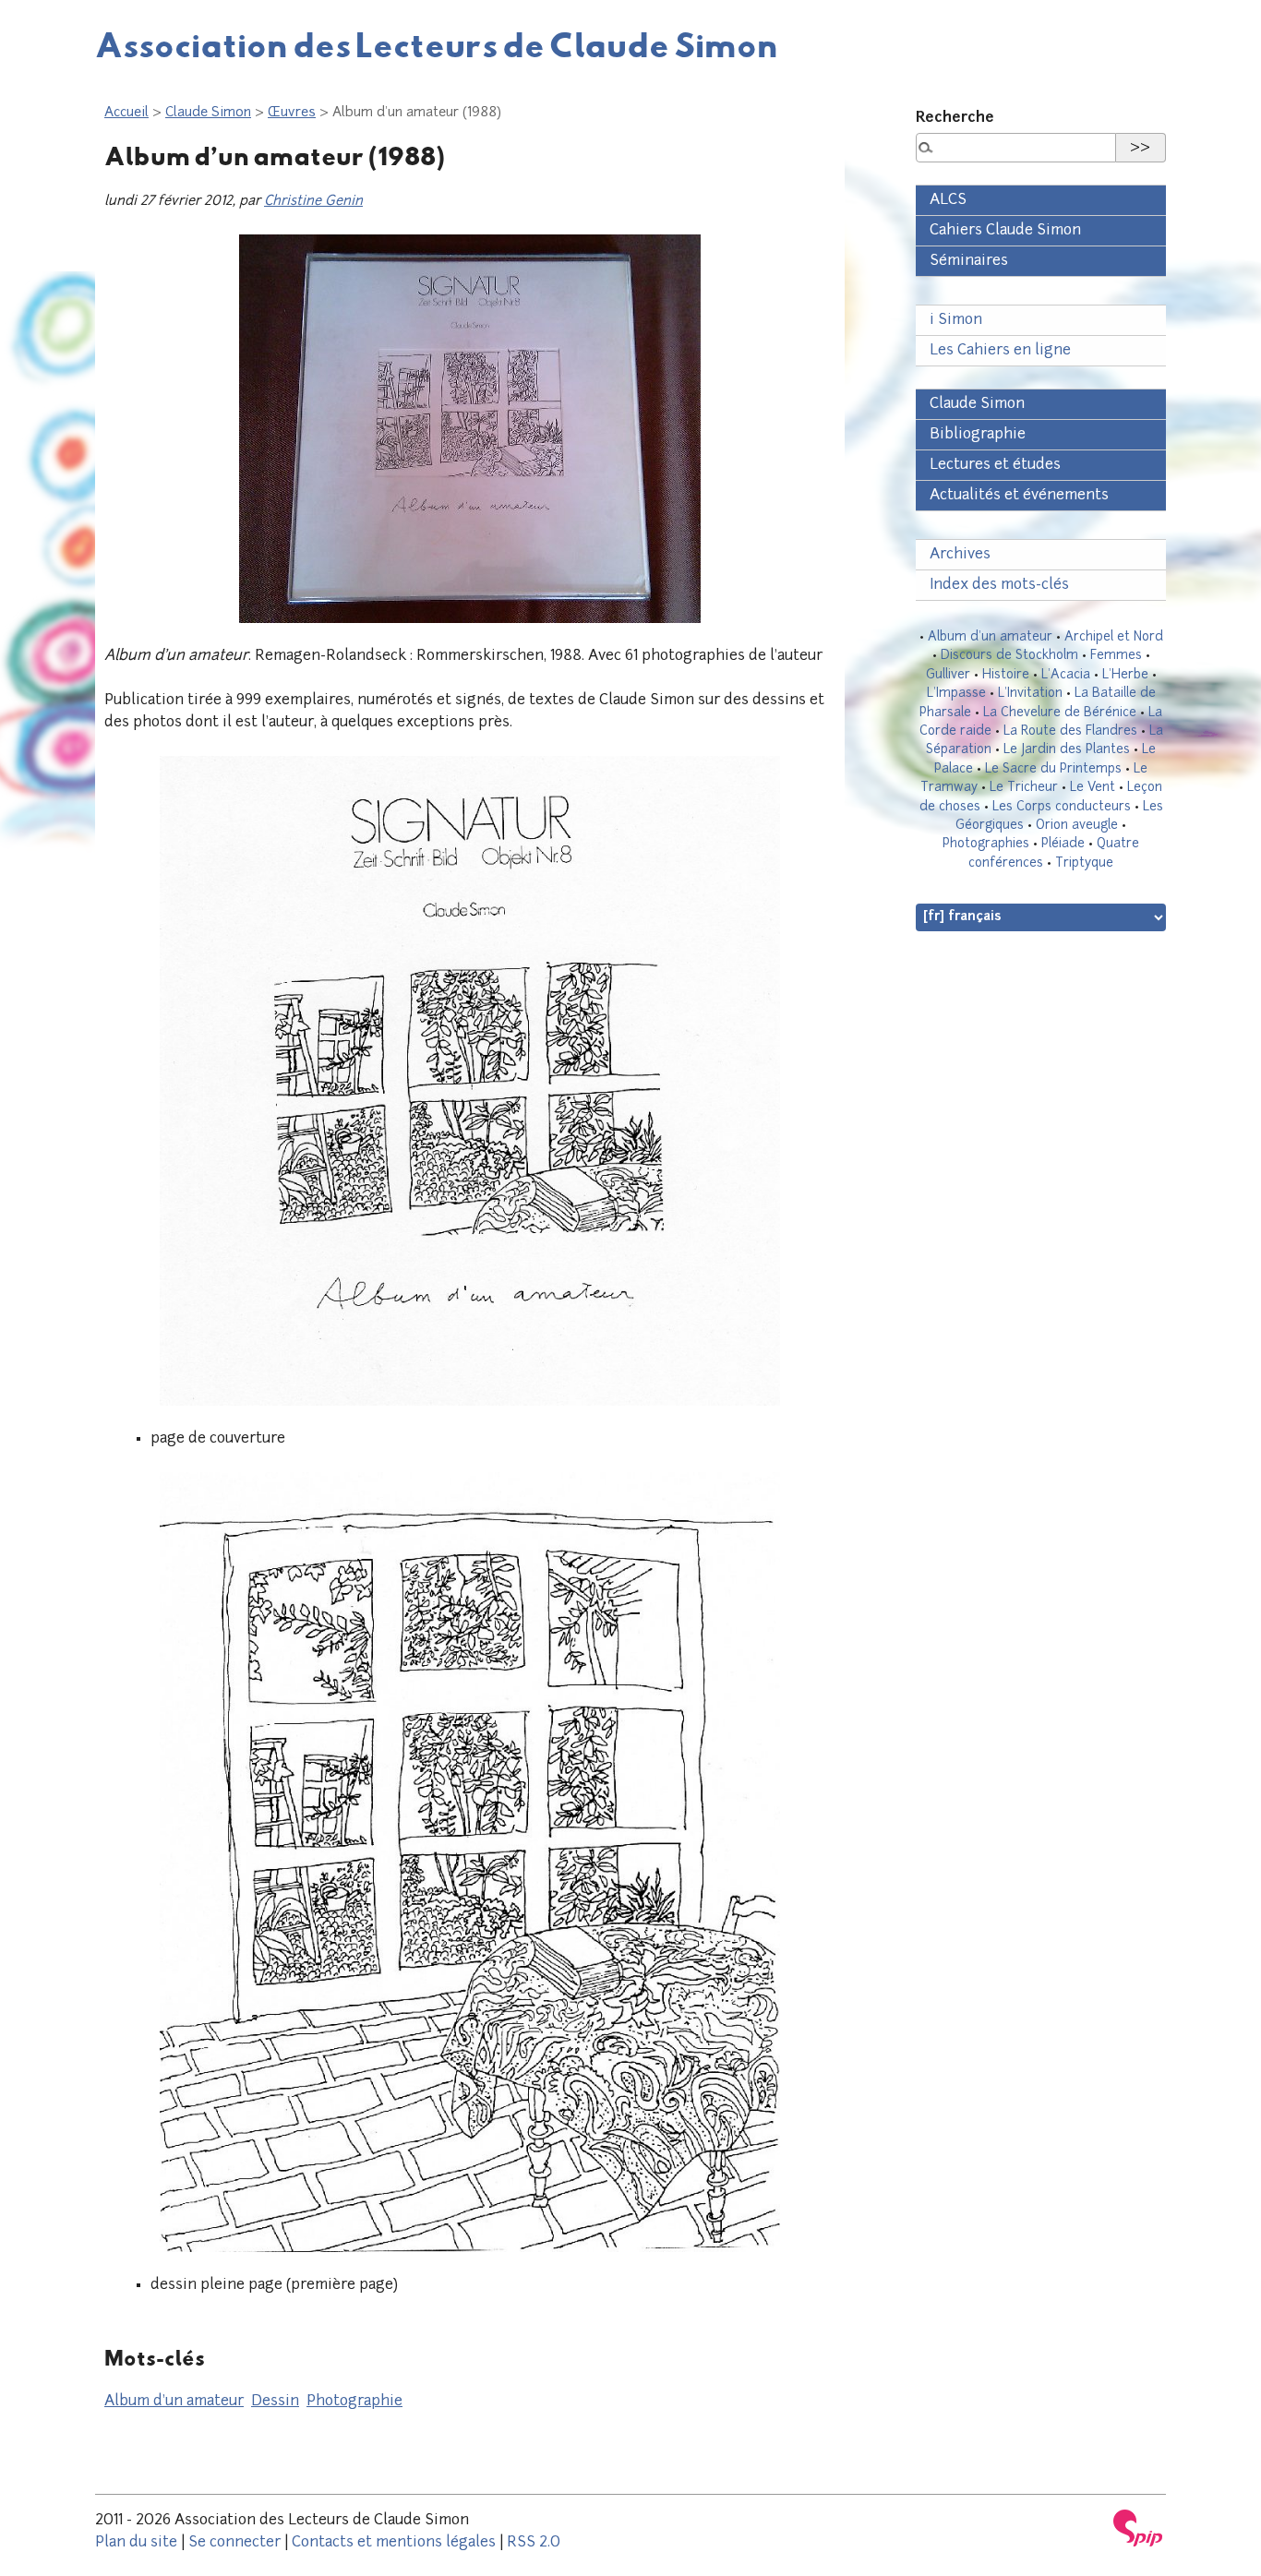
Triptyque (1084, 863)
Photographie (354, 2402)
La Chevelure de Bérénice (1060, 713)
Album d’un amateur (174, 2402)
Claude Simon (208, 113)
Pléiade (1063, 844)
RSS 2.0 (534, 2543)
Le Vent (1093, 788)
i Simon (956, 320)
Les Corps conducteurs (1062, 807)
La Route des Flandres (1070, 731)
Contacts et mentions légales (394, 2543)
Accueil (126, 113)
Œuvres (292, 113)
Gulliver (948, 675)
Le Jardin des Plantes (1067, 750)
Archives (960, 555)
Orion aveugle (1077, 826)
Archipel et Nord (1114, 637)
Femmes (1116, 656)
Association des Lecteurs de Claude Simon (437, 44)
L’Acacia (1066, 675)
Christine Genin (313, 202)
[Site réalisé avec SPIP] (1138, 2528)
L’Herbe (1125, 675)
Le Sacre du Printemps (1053, 769)
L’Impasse (956, 694)
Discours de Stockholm (1009, 656)
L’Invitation (1030, 694)
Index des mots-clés (999, 585)
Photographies (986, 844)
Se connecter (234, 2543)
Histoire (1006, 675)
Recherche (955, 118)
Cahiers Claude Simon (1005, 231)
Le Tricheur (1024, 788)
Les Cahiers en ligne (1000, 351)
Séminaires (969, 261)
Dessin (275, 2402)
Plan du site (136, 2543)
